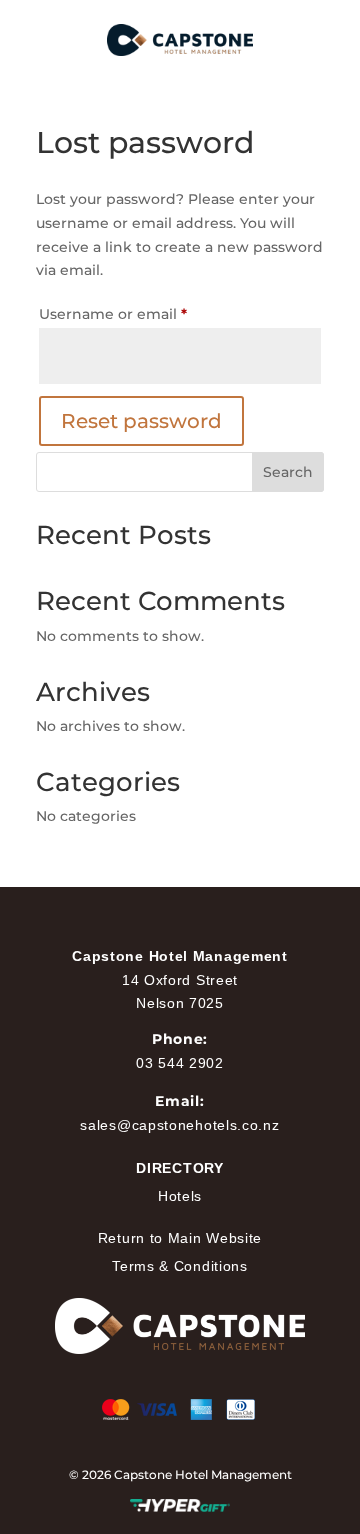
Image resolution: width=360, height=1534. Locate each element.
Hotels (180, 1196)
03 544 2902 (180, 1063)
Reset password (141, 421)
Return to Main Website (180, 1238)
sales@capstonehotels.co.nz (179, 1125)
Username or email (146, 313)
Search (288, 472)
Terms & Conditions (180, 1266)
